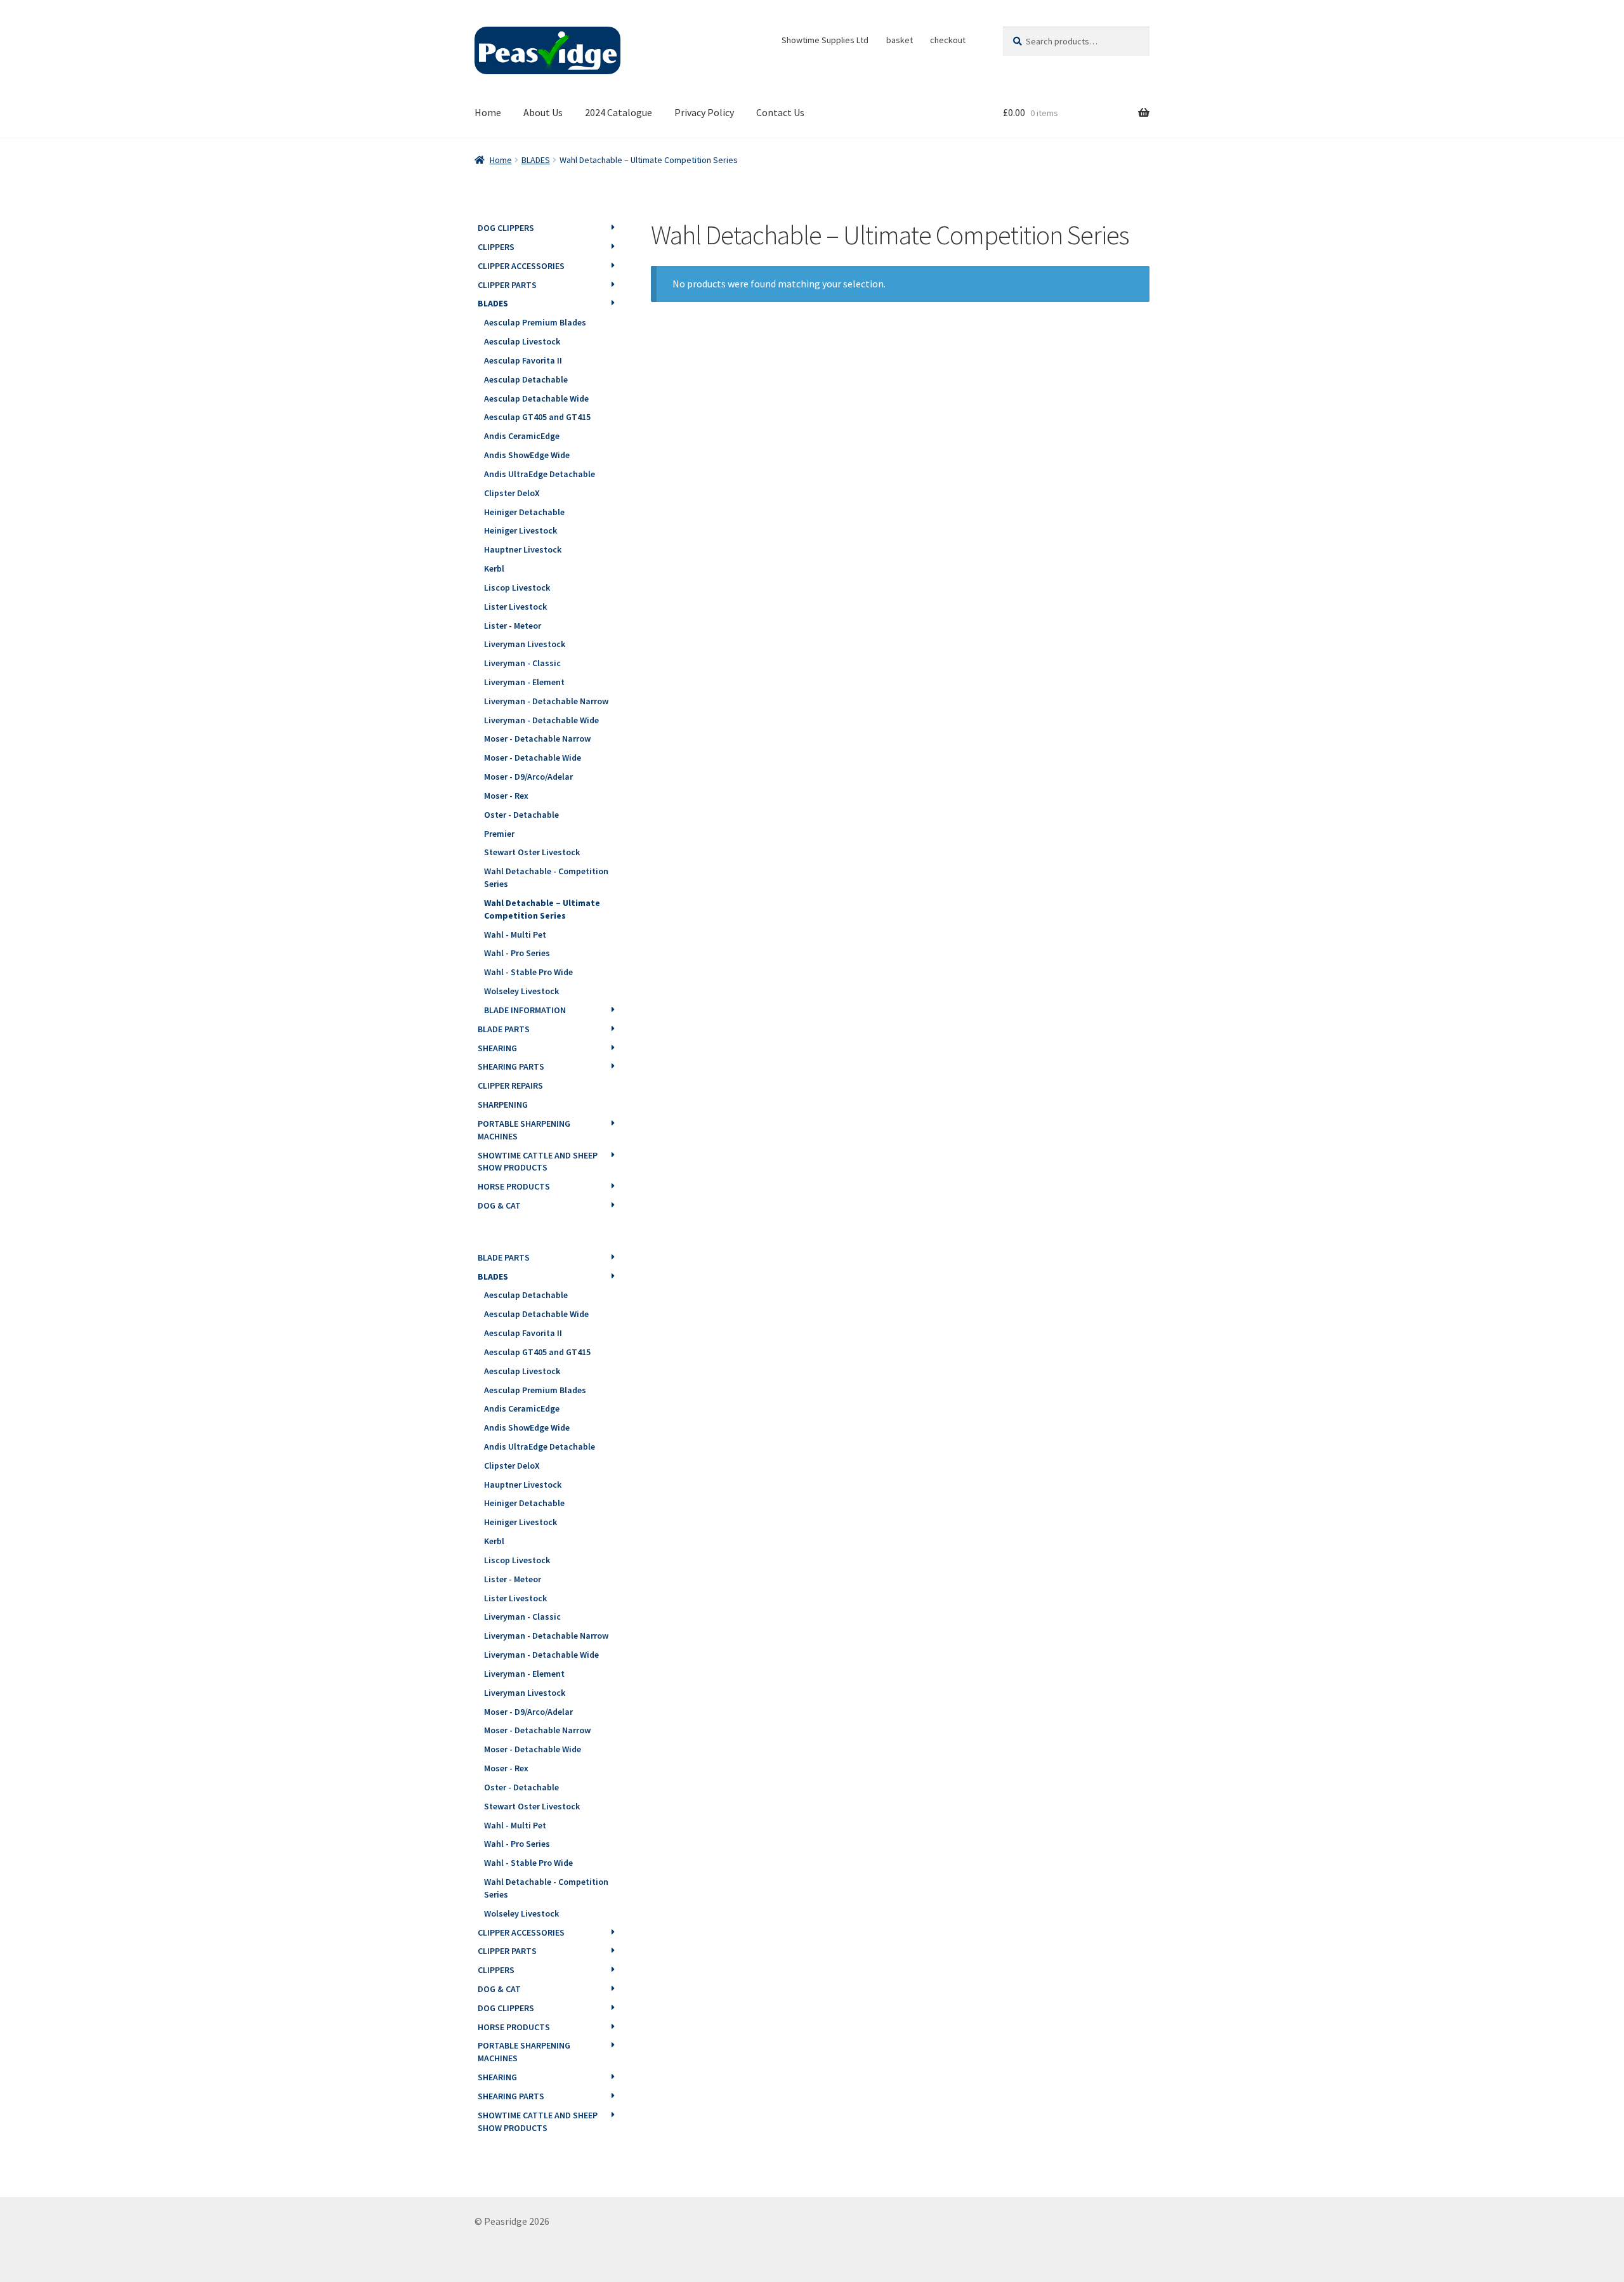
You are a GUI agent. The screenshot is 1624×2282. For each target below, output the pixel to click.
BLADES (536, 160)
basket (900, 40)
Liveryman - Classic (522, 663)
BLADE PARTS (504, 1029)
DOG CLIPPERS (506, 228)
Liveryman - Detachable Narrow (546, 701)
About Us (543, 112)
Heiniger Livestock (521, 530)
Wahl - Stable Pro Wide (528, 972)
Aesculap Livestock (522, 341)
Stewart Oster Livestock (532, 852)
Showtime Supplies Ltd (825, 40)
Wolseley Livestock (521, 991)
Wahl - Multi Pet (515, 934)
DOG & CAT (499, 1205)
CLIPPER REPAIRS (510, 1085)
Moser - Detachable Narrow (537, 738)
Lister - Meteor (513, 626)
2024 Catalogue (619, 112)
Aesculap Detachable (526, 379)
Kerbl (494, 568)
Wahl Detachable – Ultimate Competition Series (542, 909)
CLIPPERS (496, 247)
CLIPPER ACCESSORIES (521, 266)
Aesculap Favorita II (523, 360)
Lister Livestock (515, 607)
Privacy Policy (704, 112)
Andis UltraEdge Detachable (540, 474)
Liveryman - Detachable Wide (541, 720)
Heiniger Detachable (524, 512)
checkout (948, 40)
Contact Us (780, 112)
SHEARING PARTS (511, 1066)
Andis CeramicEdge (522, 436)
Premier (499, 834)
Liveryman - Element (524, 682)
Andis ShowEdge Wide (527, 455)
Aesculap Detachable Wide (536, 398)
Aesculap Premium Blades (535, 322)
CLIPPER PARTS (507, 285)
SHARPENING (503, 1105)
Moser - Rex (506, 796)
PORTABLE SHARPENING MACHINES (524, 1130)
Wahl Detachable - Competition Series (546, 877)
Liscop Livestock (517, 587)
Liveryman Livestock (525, 644)
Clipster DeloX (512, 493)
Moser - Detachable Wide (533, 757)
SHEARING (497, 1048)
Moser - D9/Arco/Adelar (528, 777)
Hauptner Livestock (523, 549)
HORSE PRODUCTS (514, 1186)
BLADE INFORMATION (525, 1010)
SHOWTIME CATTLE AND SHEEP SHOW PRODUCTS (538, 1162)
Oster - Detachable (521, 815)
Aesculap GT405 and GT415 (537, 417)
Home (488, 112)
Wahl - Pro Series (517, 953)
